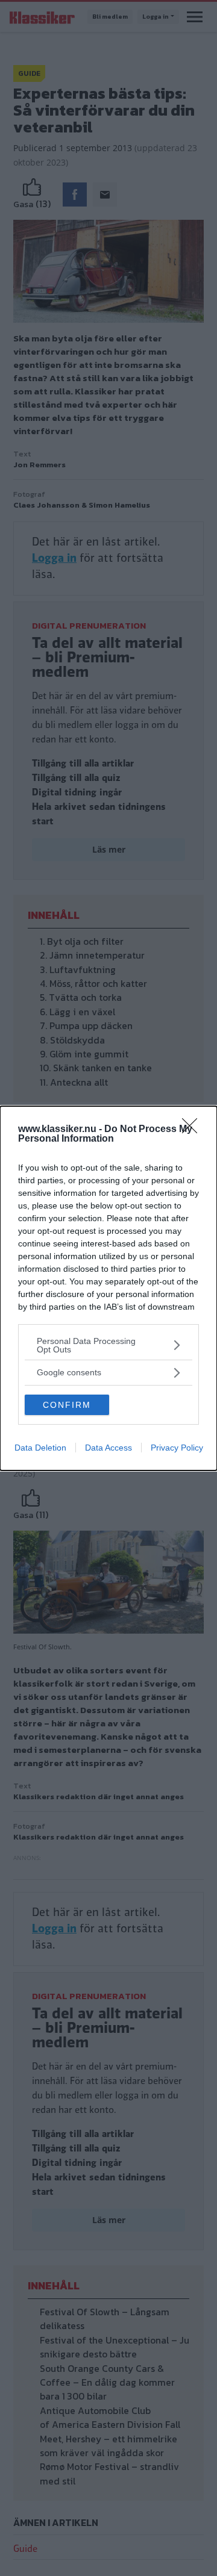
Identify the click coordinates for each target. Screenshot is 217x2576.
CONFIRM (67, 1405)
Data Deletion (40, 1448)
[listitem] (108, 1345)
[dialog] (108, 1288)
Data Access (108, 1448)
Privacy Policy (177, 1448)
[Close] (193, 1130)
